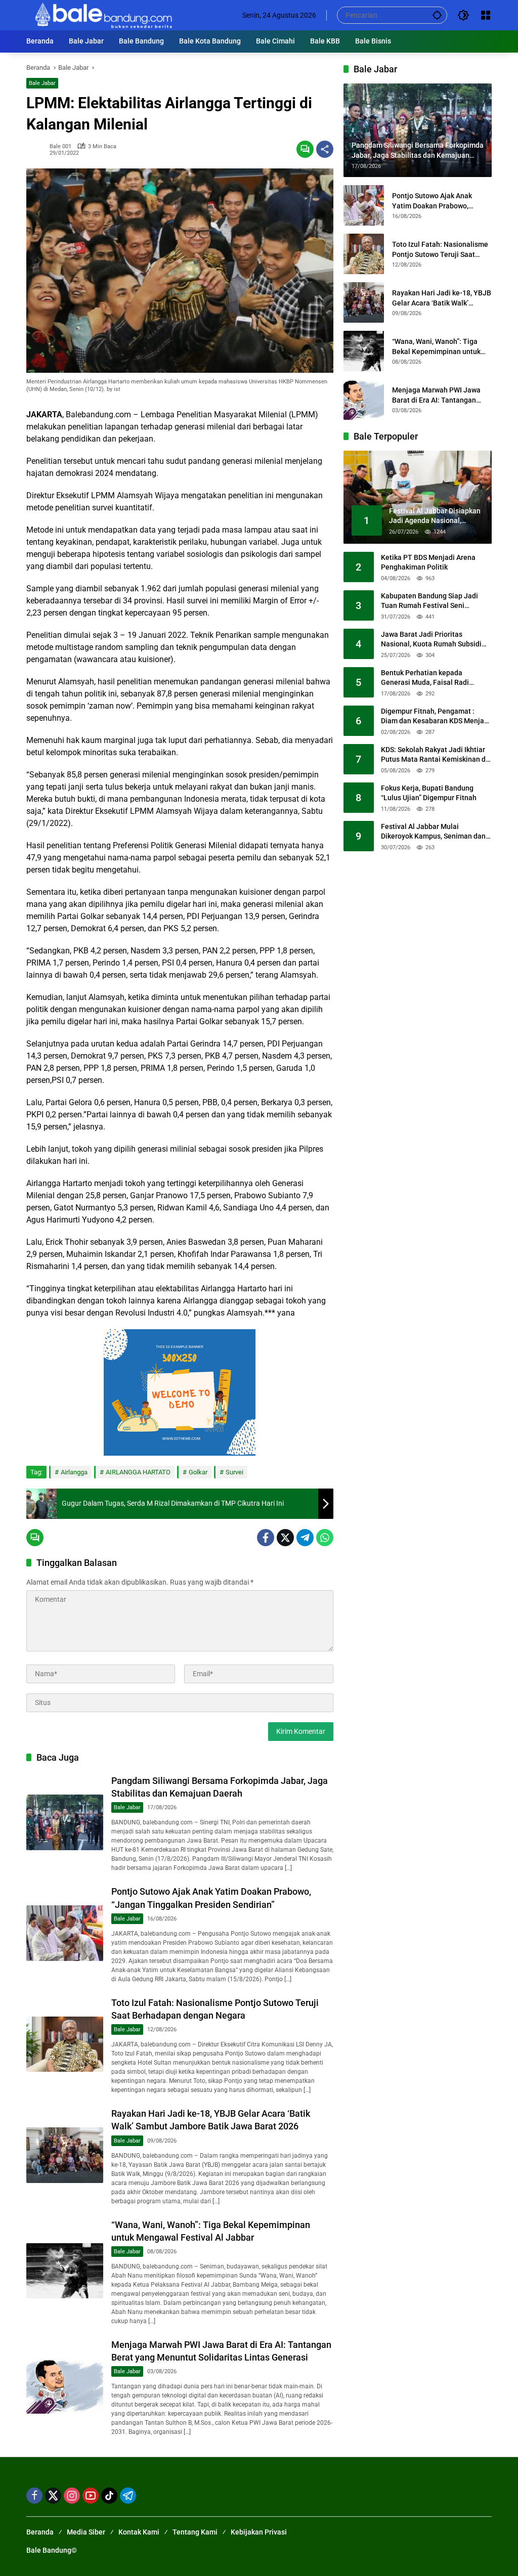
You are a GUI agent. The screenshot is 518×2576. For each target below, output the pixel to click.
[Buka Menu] (486, 15)
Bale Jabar (42, 83)
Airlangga (74, 1472)
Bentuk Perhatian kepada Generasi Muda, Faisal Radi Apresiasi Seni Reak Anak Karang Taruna (434, 678)
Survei (234, 1472)
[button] (437, 15)
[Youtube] (91, 2496)
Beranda (40, 2532)
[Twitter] (285, 1538)
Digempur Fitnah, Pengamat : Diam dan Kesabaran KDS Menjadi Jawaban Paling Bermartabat (436, 717)
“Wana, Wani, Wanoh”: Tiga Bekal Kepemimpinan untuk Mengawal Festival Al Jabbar (439, 347)
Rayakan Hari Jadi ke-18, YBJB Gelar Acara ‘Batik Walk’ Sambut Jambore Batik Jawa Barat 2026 (442, 298)
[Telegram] (305, 1538)
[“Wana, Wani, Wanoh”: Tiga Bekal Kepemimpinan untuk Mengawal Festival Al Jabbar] (65, 2271)
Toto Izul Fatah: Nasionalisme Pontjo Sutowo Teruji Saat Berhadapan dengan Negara (440, 250)
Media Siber (86, 2532)
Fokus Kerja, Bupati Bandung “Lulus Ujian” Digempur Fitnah (429, 793)
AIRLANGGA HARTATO (138, 1472)
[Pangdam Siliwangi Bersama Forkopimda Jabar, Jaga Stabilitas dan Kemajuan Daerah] (65, 1822)
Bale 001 (60, 146)
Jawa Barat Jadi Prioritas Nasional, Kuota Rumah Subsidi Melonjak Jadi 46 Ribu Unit (431, 640)
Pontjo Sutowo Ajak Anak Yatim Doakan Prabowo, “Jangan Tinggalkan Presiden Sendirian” (440, 201)
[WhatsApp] (325, 1538)
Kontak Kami (139, 2532)
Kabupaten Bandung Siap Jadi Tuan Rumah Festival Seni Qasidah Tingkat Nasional (429, 601)
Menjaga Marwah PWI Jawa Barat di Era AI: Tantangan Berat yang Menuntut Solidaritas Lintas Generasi (436, 396)
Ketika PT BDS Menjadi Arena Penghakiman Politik (428, 562)
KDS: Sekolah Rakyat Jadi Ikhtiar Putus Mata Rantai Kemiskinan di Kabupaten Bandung (434, 755)
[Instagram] (72, 2496)
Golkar (198, 1472)
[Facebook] (266, 1538)
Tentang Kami (195, 2532)
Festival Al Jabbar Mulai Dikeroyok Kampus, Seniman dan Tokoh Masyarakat (433, 832)
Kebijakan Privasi (259, 2532)
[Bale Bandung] (102, 15)
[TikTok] (109, 2496)
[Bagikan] (325, 149)
